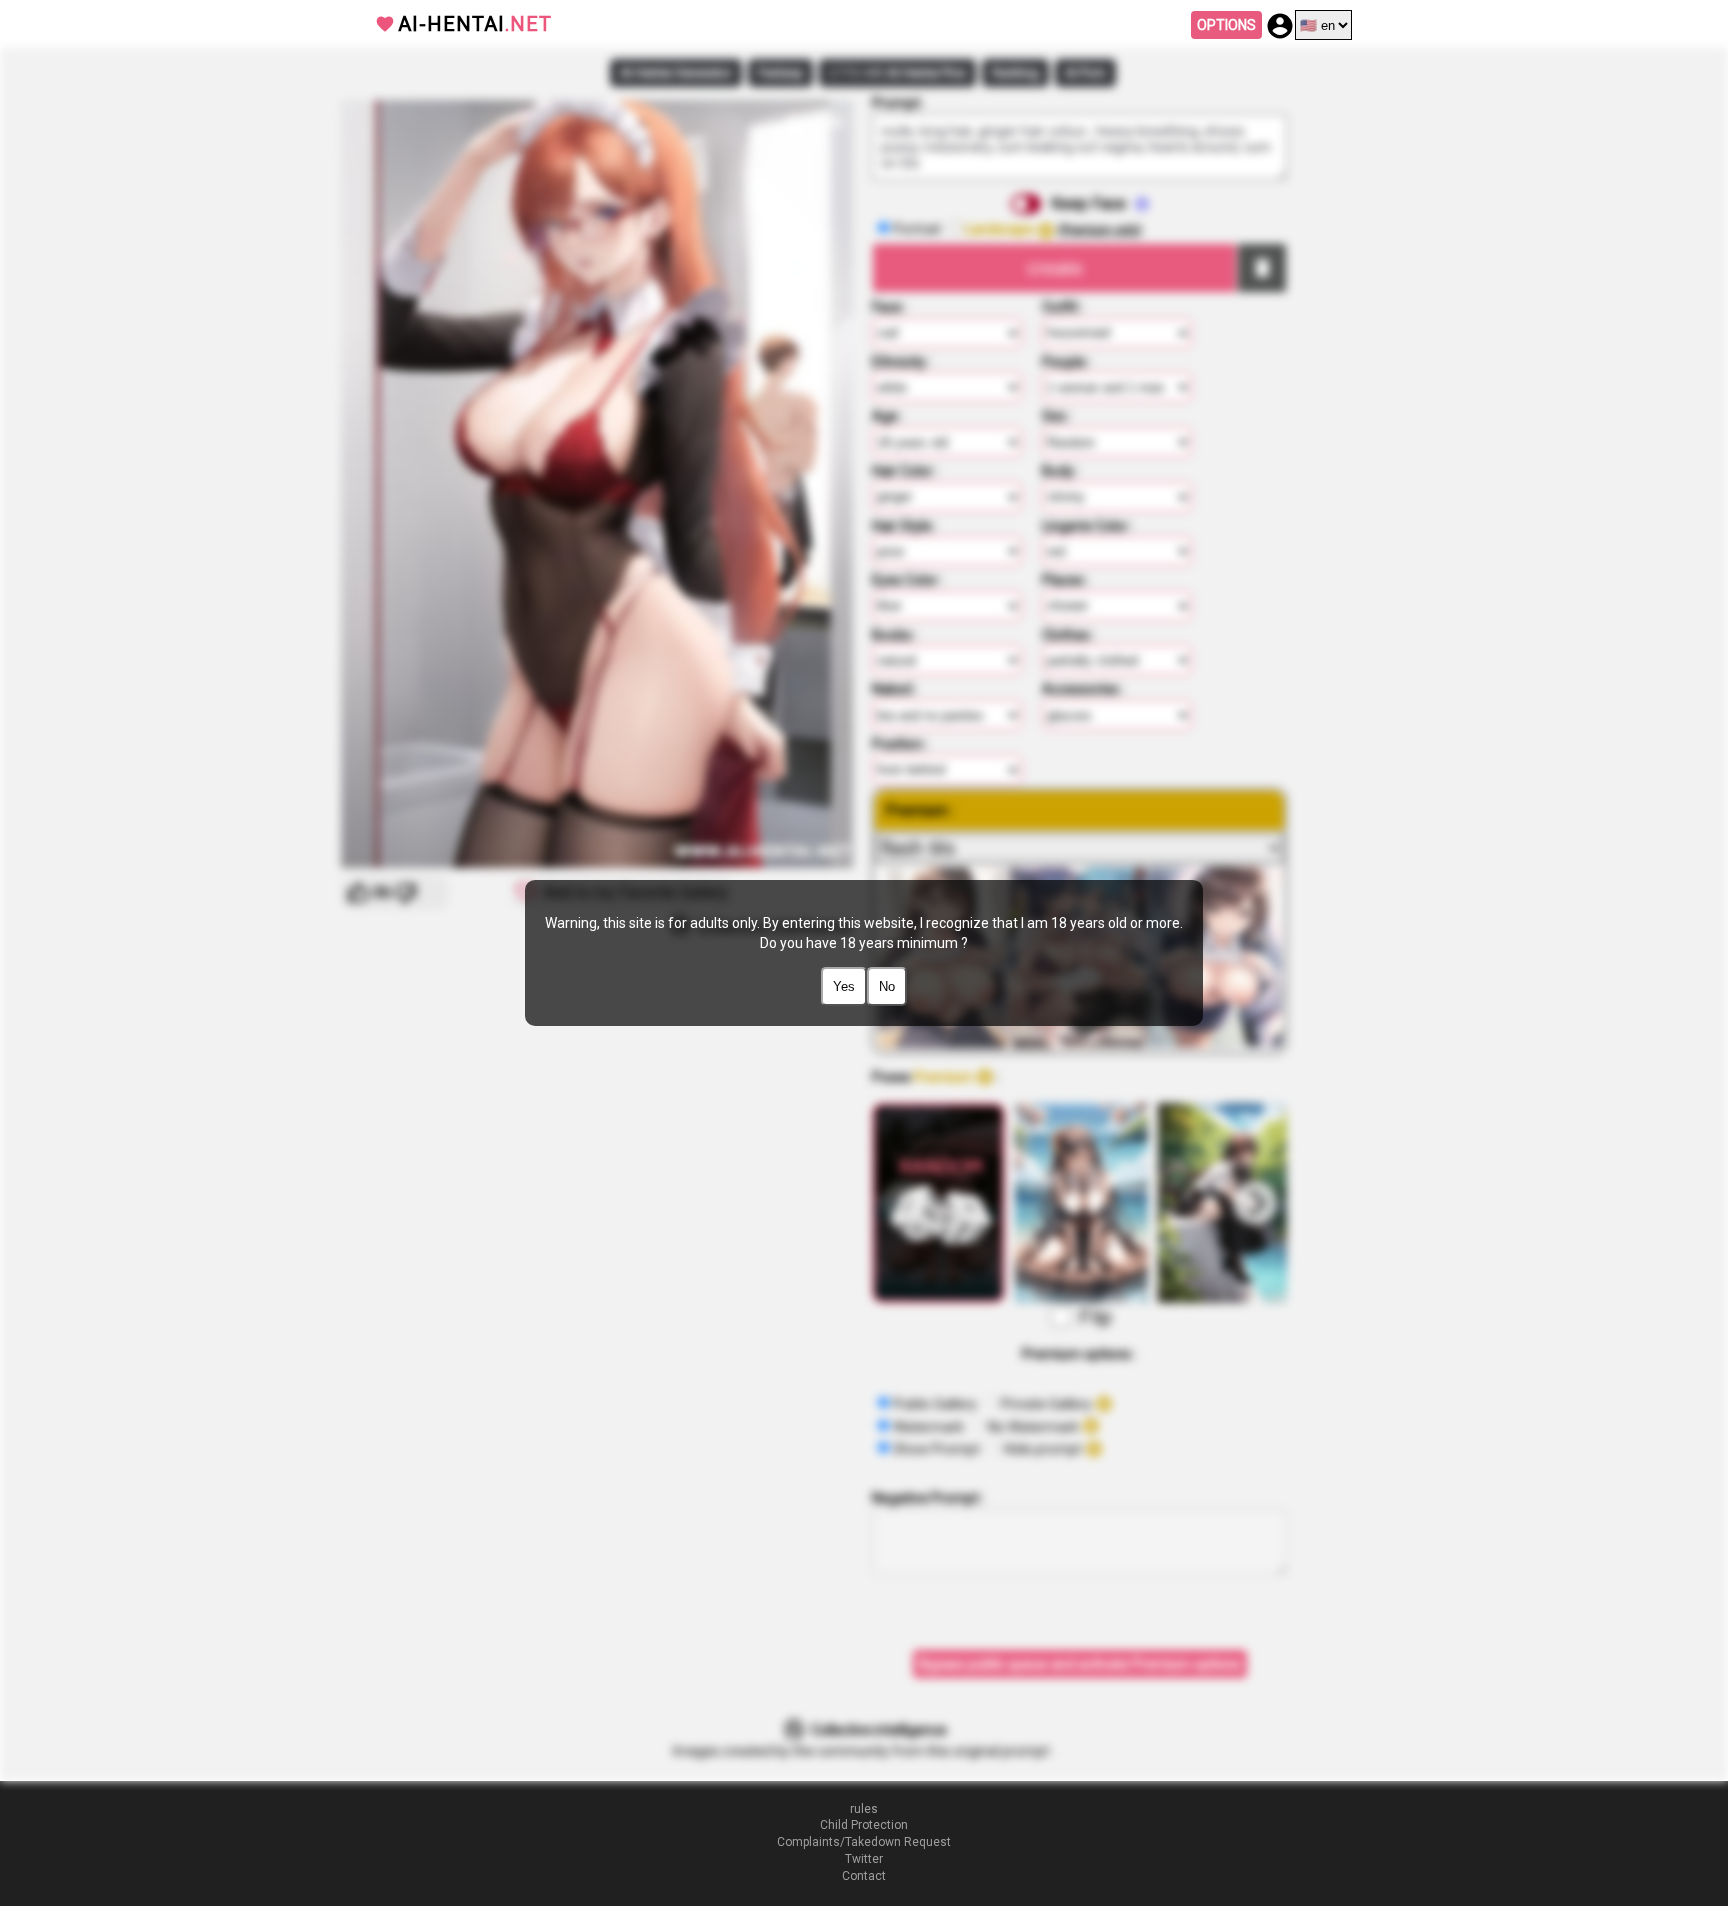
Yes (844, 986)
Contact (864, 1876)
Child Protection (864, 1825)
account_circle (1280, 26)
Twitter (864, 1859)
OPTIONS (1226, 25)
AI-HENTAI (475, 24)
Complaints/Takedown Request (864, 1842)
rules (864, 1809)
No (887, 986)
